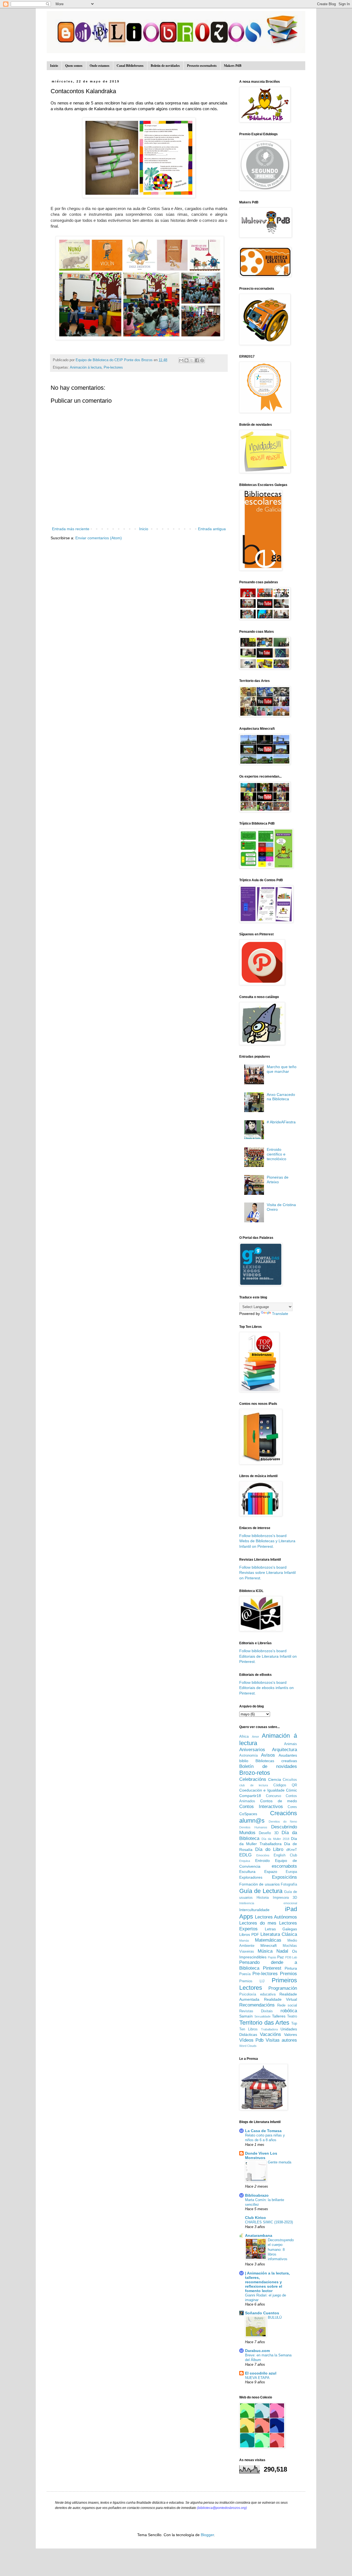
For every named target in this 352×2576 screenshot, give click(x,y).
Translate (280, 1314)
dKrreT (292, 1850)
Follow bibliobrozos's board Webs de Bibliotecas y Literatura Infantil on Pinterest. (267, 1541)
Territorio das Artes (264, 2023)
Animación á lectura (86, 367)
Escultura (247, 1872)
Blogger (207, 2535)
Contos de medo (279, 1801)
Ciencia (275, 1779)
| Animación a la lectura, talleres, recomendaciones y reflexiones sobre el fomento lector (267, 2282)
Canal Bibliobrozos (130, 66)
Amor (255, 1737)
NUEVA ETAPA (257, 2378)
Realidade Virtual (281, 1999)
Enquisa (245, 1861)
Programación (283, 1988)
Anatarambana (259, 2235)
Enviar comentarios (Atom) (99, 538)
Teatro (292, 2016)
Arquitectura (284, 1750)
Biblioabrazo (257, 2195)
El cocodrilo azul (261, 2373)
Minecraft (269, 1945)
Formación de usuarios (259, 1884)
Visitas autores (281, 2040)
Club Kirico (255, 2218)
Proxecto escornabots (202, 66)
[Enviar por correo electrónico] (181, 360)
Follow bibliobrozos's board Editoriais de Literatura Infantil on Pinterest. (268, 1656)
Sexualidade (262, 2016)
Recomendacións (257, 2005)
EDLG (245, 1855)
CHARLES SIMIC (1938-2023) (269, 2222)
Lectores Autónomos (276, 1917)
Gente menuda (280, 2162)
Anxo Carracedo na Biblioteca (281, 1097)
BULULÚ (275, 2317)
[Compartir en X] (192, 360)
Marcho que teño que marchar (282, 1069)
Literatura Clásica (279, 1934)
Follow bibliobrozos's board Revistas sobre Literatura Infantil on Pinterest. (267, 1573)
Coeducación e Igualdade (262, 1790)
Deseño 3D (269, 1833)
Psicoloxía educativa (257, 1994)
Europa (291, 1872)
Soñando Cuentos (262, 2313)
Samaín (246, 2016)
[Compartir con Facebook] (197, 360)
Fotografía (289, 1884)
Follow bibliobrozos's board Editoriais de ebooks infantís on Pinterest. (266, 1688)
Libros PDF (249, 1934)
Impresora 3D (285, 1898)
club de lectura (254, 1785)
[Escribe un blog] (186, 360)
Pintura (291, 1968)
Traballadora (269, 2029)
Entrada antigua (212, 529)
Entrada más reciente (71, 529)
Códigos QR (285, 1785)
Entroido (262, 1861)
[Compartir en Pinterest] (202, 360)
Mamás (244, 1941)
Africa (244, 1737)
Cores (292, 1807)
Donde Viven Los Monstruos (261, 2155)
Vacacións (270, 2034)
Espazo (271, 1872)
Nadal (282, 1951)
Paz (280, 1957)
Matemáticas (268, 1940)
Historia (263, 1898)
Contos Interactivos (261, 1807)
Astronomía (248, 1756)
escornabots (284, 1866)
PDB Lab (291, 1957)
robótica (289, 2011)
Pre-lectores (113, 367)
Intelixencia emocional (268, 1903)
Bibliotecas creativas (276, 1761)
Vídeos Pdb (251, 2040)
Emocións (263, 1855)
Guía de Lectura (261, 1891)
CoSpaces (248, 1814)
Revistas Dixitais (256, 2011)
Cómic (291, 1790)
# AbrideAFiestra (281, 1122)
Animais (291, 1744)
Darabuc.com (257, 2351)
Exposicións (284, 1877)
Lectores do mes (258, 1923)
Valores (291, 2035)
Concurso (273, 1796)
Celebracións (253, 1779)
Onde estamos (100, 66)
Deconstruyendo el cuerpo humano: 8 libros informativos (281, 2249)
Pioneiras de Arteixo (278, 1180)
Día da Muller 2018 (275, 1839)
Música (265, 1951)
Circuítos (290, 1780)
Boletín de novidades (165, 66)
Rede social (287, 2005)
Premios (288, 1974)
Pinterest (272, 1968)
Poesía (245, 1974)
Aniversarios (252, 1750)
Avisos (268, 1755)
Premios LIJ (252, 1981)
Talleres (279, 2016)
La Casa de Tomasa (263, 2131)
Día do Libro (269, 1849)
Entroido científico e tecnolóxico (277, 1154)
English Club (285, 1855)
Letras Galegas (281, 1929)
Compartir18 (250, 1796)
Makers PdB (233, 66)
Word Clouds (248, 2046)
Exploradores (251, 1877)
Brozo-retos (255, 1773)
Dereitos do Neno (283, 1822)
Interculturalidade (254, 1910)
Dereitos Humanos (253, 1827)
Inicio (54, 66)
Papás (272, 1957)
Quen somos (74, 66)
